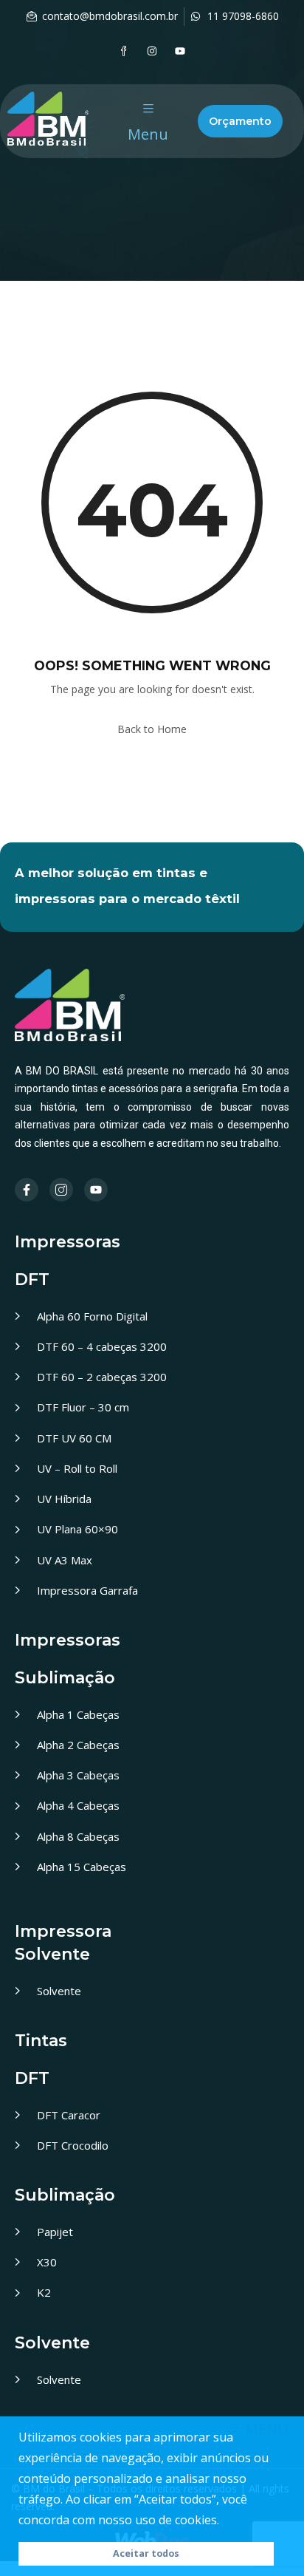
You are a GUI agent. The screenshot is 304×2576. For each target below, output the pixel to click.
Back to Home (152, 729)
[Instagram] (152, 51)
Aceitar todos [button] (146, 2553)
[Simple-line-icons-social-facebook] (124, 51)
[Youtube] (180, 51)
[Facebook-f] (27, 1190)
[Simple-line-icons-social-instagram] (61, 1190)
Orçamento (240, 121)
